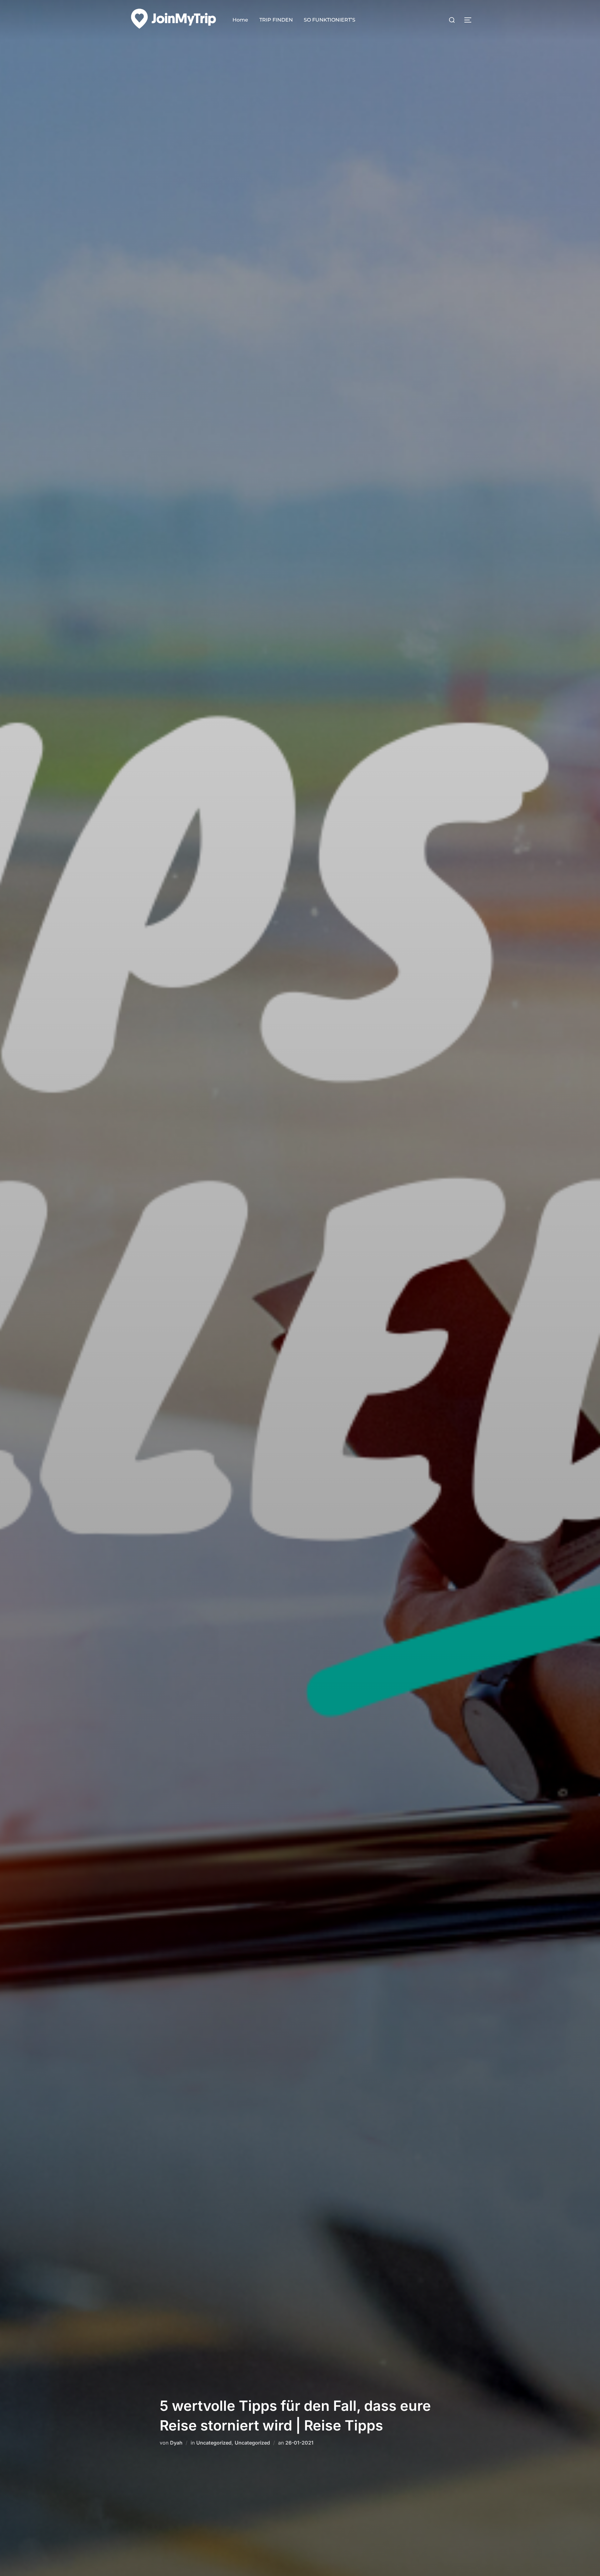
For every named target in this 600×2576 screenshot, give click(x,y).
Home (240, 20)
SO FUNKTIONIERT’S (330, 20)
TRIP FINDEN (276, 20)
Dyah (176, 2443)
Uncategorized (214, 2443)
